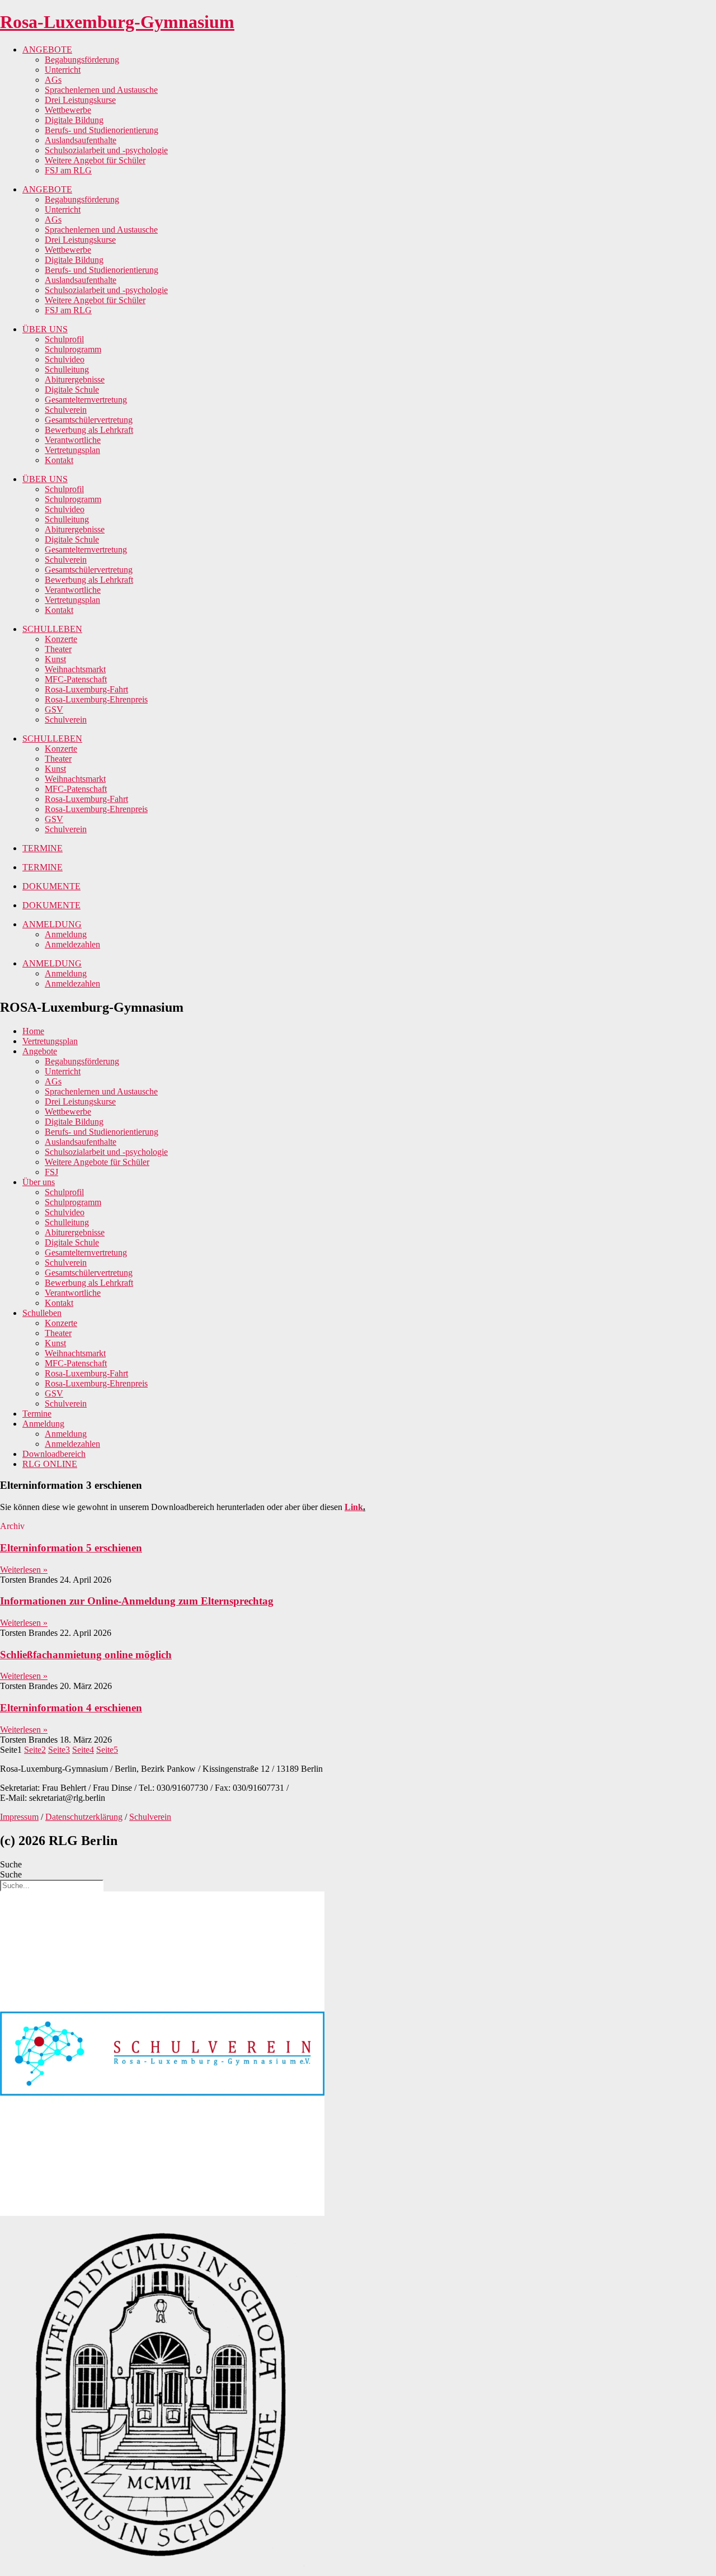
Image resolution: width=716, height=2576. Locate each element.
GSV (54, 709)
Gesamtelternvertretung (86, 400)
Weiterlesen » (24, 1570)
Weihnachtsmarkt (75, 669)
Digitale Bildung (74, 120)
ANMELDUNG (52, 924)
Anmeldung (66, 934)
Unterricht (63, 70)
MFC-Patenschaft (76, 679)
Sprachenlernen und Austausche (101, 90)
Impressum (19, 1817)
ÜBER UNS (45, 329)
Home (33, 1031)
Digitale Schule (72, 390)
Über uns (39, 1182)
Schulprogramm (73, 349)
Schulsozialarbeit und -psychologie (106, 150)
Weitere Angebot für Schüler (95, 160)
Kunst (55, 659)
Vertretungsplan (72, 450)
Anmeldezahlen (72, 944)
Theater (58, 649)
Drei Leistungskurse (80, 100)
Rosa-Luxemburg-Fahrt (86, 689)
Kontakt (59, 460)
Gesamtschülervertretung (89, 420)
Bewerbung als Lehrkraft (89, 430)
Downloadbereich (54, 1454)
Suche (11, 1864)
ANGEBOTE (47, 49)
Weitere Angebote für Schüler (97, 1162)
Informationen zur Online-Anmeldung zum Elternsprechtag (137, 1601)
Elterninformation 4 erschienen (71, 1708)
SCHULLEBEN (52, 629)
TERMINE (43, 848)
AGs (53, 80)
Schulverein (66, 410)
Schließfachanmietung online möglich (86, 1655)
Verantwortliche (73, 440)
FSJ (51, 1172)
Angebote (40, 1051)
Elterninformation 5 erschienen (71, 1548)
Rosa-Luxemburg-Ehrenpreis (96, 699)
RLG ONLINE (50, 1464)
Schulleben (42, 1313)
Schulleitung (67, 369)
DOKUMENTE (51, 886)
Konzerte (61, 639)
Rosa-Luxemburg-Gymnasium (117, 22)
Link (354, 1507)
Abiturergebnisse (75, 379)
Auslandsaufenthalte (81, 140)
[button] (12, 1526)
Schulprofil (64, 339)
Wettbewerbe (68, 110)
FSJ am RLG (68, 170)
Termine (37, 1414)
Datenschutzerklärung (84, 1817)
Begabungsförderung (82, 60)
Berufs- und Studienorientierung (102, 130)
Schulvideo (65, 359)
